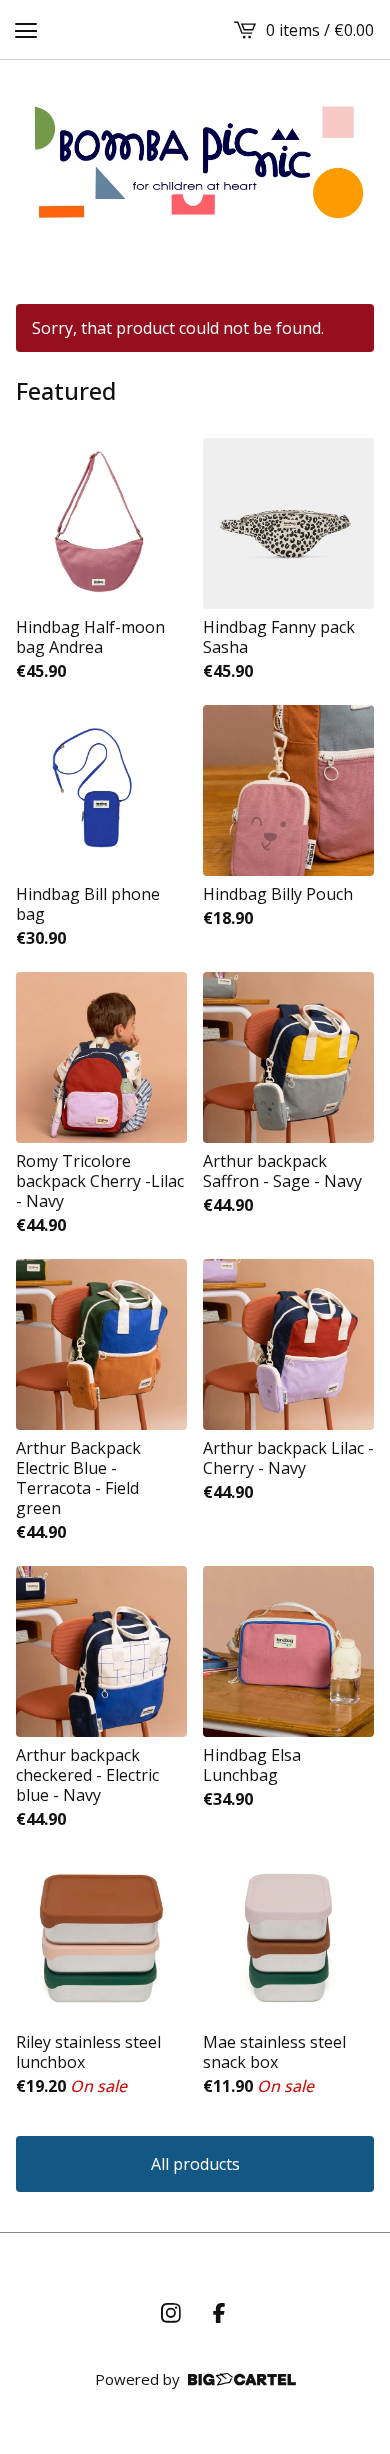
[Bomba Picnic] (195, 162)
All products (195, 2164)
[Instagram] (171, 2313)
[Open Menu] (26, 30)
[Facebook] (219, 2313)
